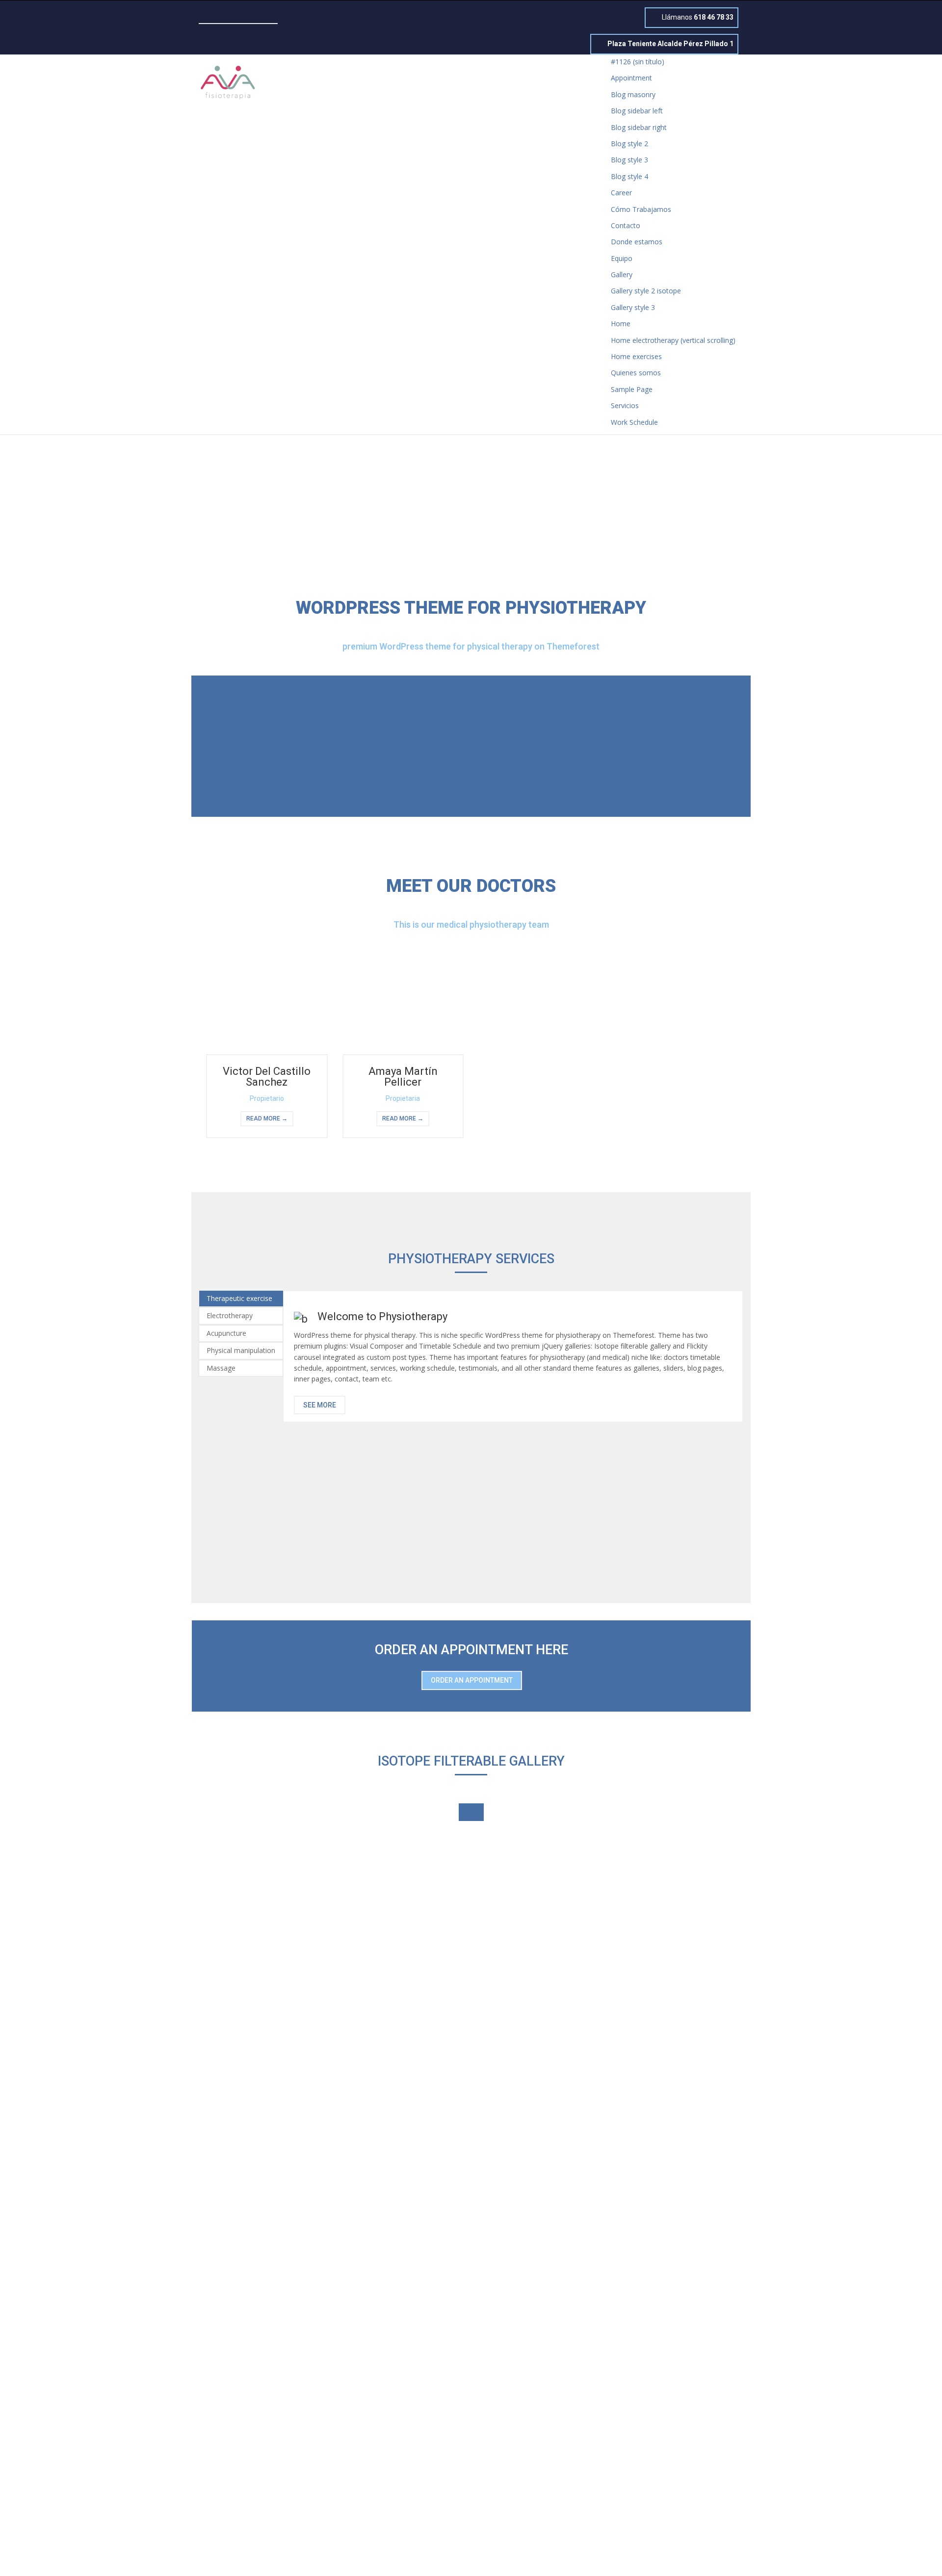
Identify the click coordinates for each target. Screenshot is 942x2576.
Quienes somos (636, 373)
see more (320, 1405)
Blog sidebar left (637, 111)
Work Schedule (634, 422)
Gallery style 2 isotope (646, 291)
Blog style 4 (629, 176)
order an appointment (472, 1680)
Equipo (622, 258)
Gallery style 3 (633, 307)
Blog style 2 (629, 143)
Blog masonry (633, 94)
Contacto (626, 225)
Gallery (622, 274)
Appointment (631, 78)
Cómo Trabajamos (641, 209)
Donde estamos (637, 242)
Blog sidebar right (639, 127)
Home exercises (636, 356)
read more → (267, 1119)
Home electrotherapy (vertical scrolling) (673, 340)
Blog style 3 (629, 160)
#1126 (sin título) (638, 62)
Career (621, 193)
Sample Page (632, 389)
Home (621, 324)
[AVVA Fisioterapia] (228, 81)
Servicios (625, 405)
